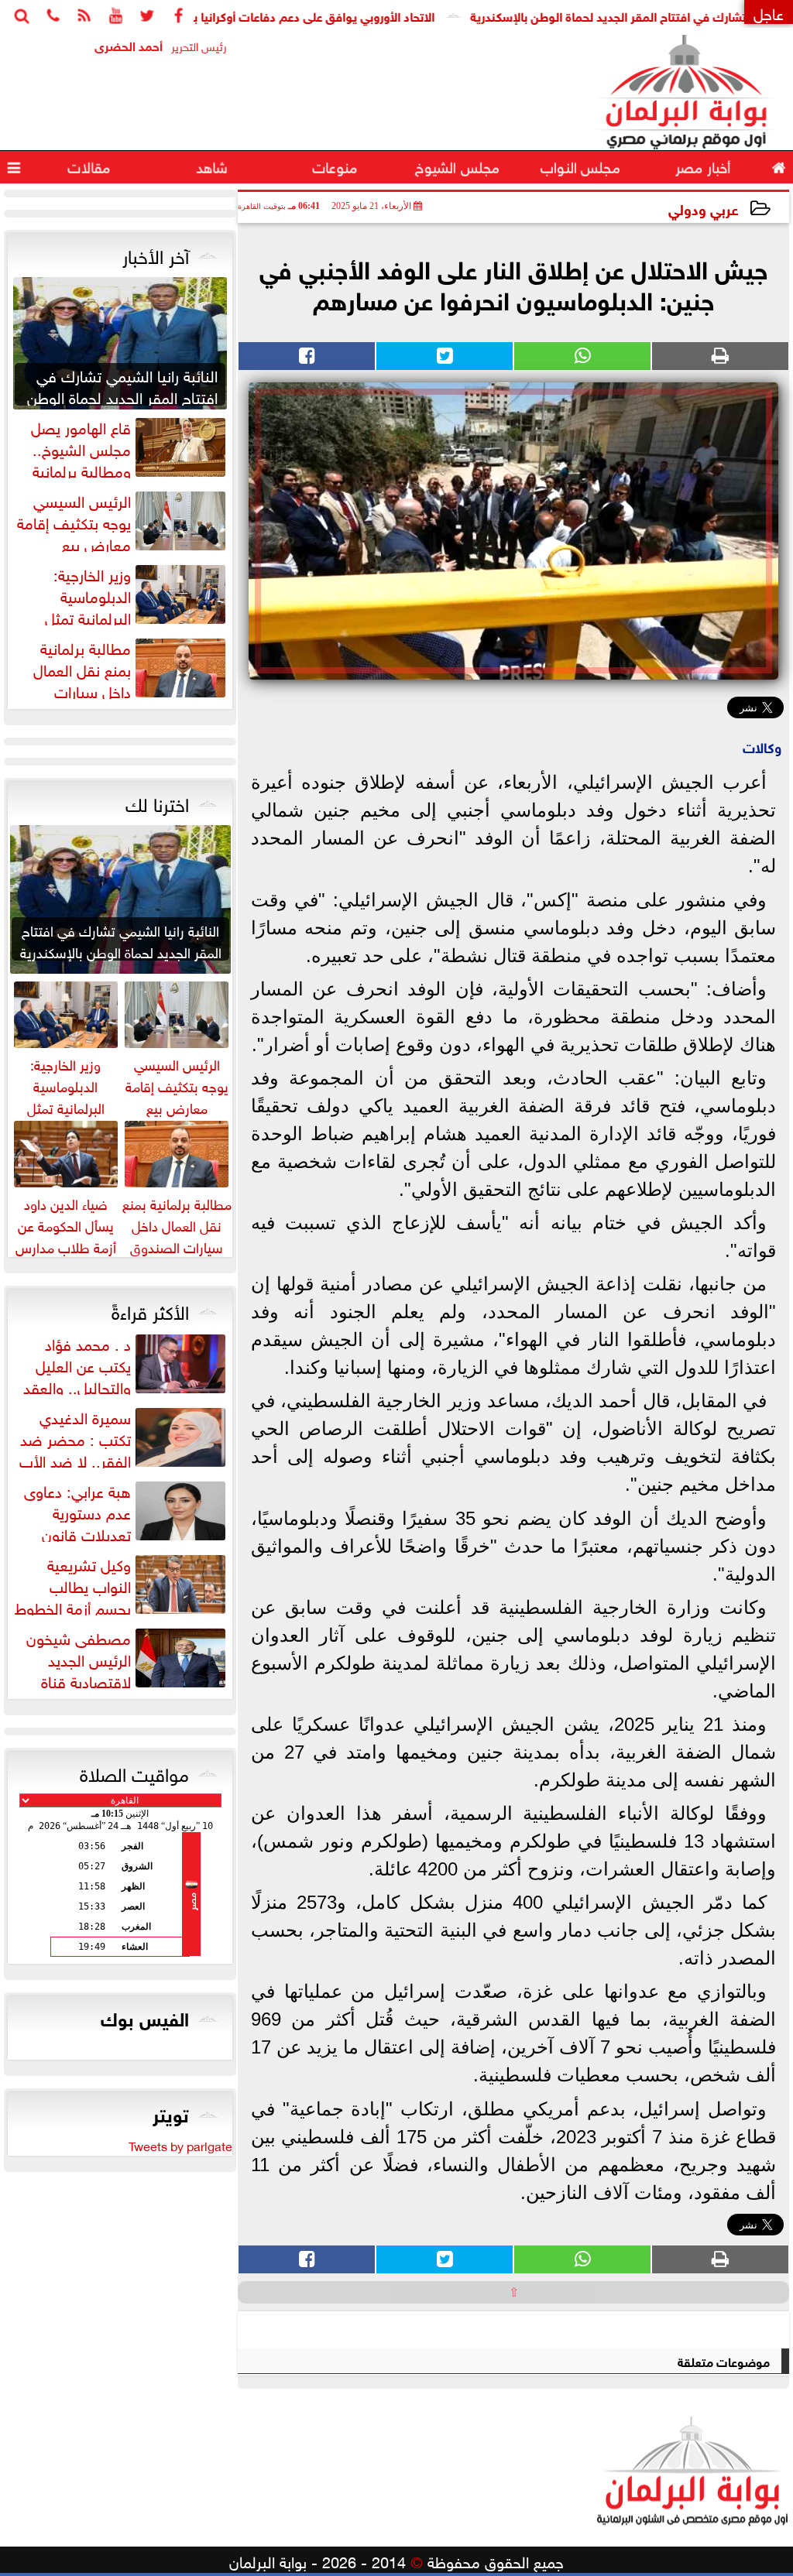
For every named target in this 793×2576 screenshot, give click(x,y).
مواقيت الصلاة (134, 1772)
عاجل (769, 12)
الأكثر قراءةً (150, 1310)
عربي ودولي (704, 208)
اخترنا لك (157, 802)
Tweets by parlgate (180, 2145)
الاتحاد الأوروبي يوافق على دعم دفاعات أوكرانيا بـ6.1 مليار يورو (333, 15)
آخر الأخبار (156, 254)
